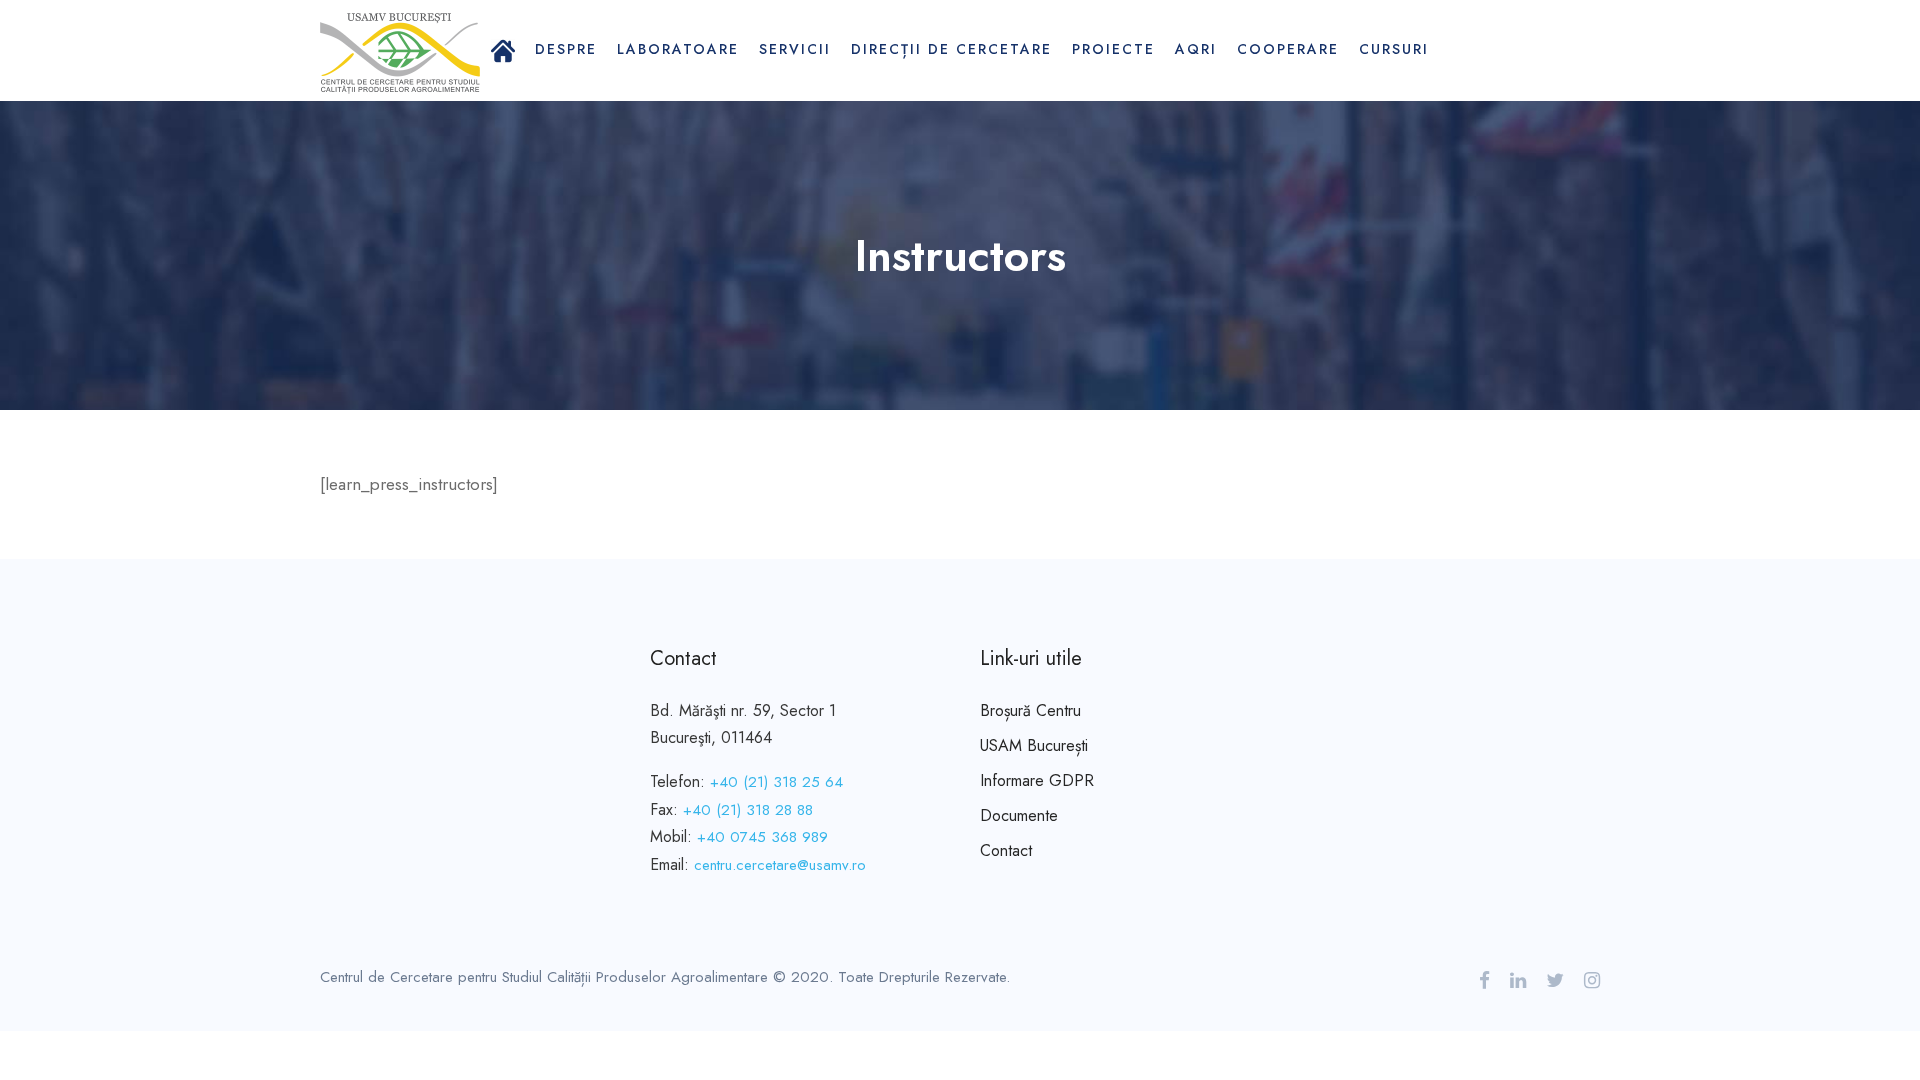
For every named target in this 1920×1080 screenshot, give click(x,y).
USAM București (1034, 745)
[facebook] (1484, 981)
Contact (1006, 850)
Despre (566, 49)
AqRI (1196, 49)
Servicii (795, 49)
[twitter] (1555, 981)
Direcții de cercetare (951, 49)
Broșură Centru (1030, 710)
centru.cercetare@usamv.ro (780, 865)
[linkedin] (1518, 981)
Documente (1019, 815)
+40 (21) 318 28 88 (748, 810)
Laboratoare (678, 49)
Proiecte (1113, 49)
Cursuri (1394, 49)
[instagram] (1592, 981)
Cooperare (1288, 49)
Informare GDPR (1037, 780)
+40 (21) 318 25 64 (776, 782)
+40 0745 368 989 (762, 837)
